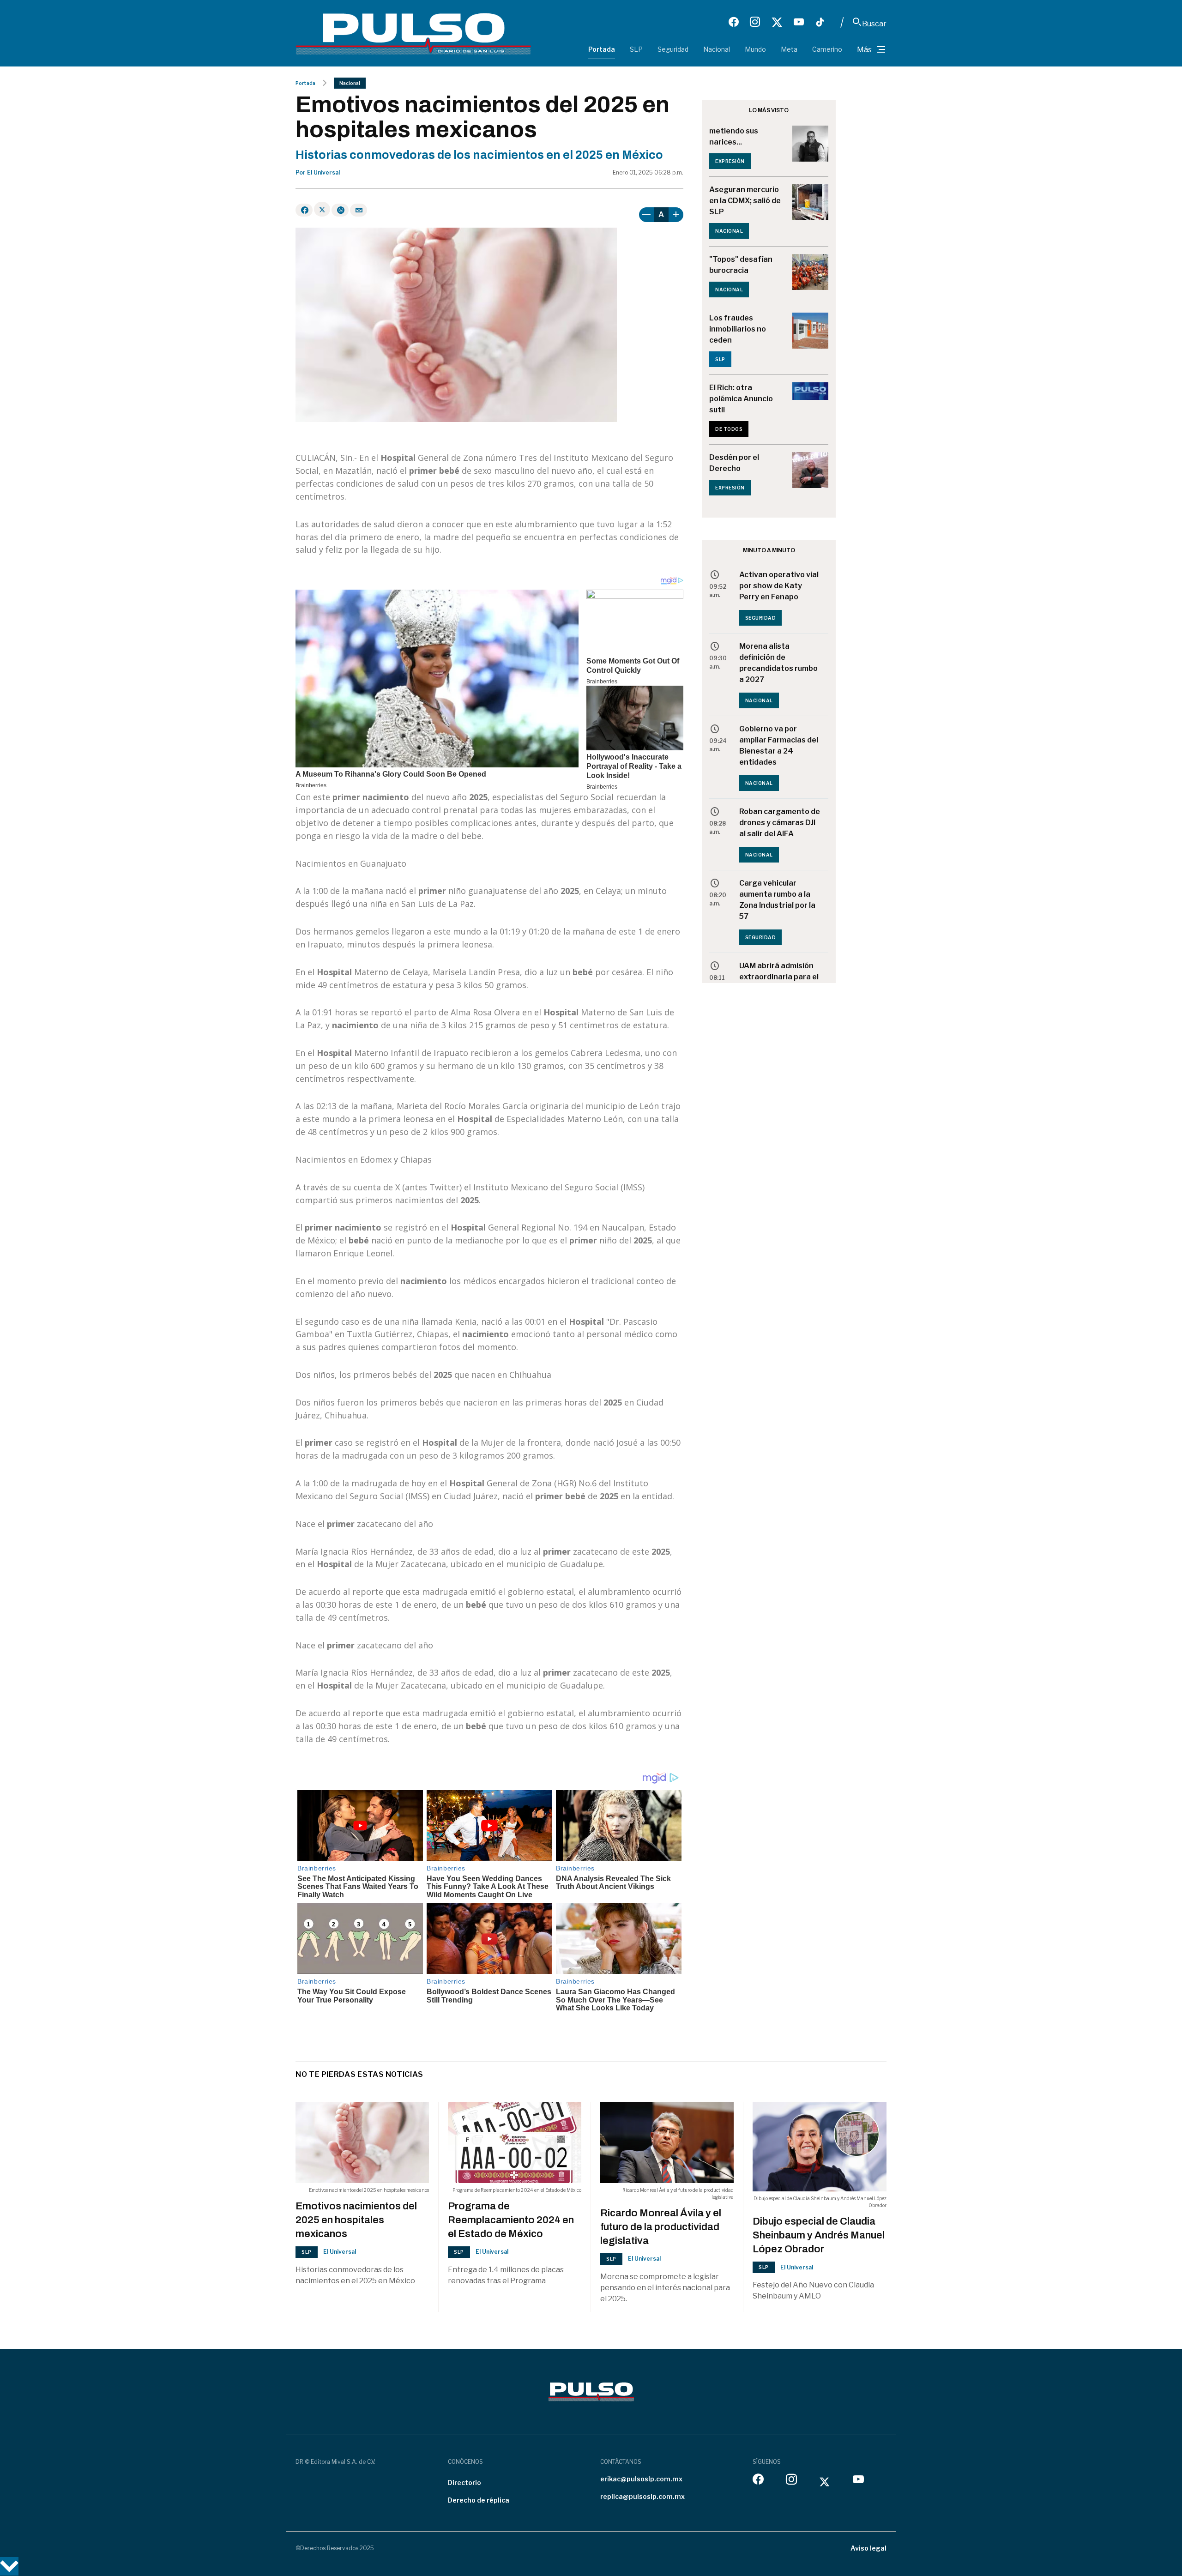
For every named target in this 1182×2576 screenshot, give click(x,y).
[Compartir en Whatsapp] (340, 210)
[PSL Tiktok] (820, 22)
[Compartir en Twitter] (322, 209)
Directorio (464, 2482)
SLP (636, 49)
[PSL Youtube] (799, 22)
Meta (789, 49)
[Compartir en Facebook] (304, 210)
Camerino (827, 49)
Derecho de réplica (479, 2500)
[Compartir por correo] (359, 210)
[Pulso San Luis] (413, 33)
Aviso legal (868, 2548)
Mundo (755, 49)
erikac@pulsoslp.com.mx (641, 2479)
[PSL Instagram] (755, 22)
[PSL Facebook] (734, 22)
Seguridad (673, 49)
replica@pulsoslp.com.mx (642, 2496)
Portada (602, 49)
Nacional (717, 49)
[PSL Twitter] (777, 22)
